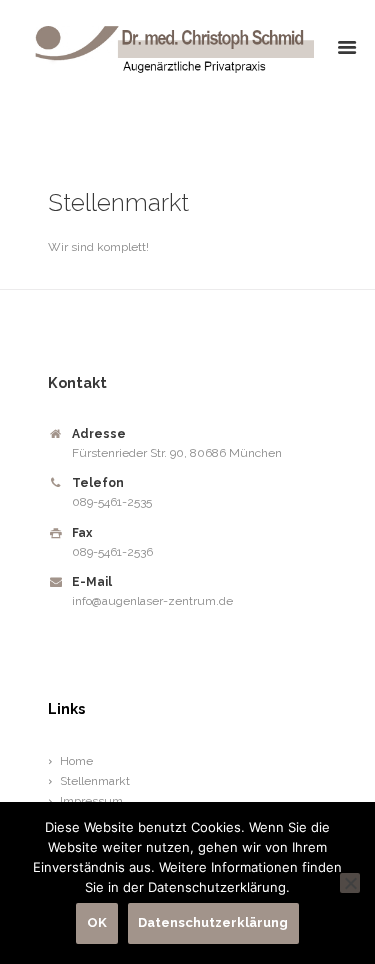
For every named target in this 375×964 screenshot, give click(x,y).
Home (76, 761)
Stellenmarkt (95, 781)
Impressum (91, 801)
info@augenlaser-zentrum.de (152, 601)
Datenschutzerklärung (213, 922)
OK (97, 922)
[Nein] (350, 883)
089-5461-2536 (112, 552)
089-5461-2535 (112, 502)
